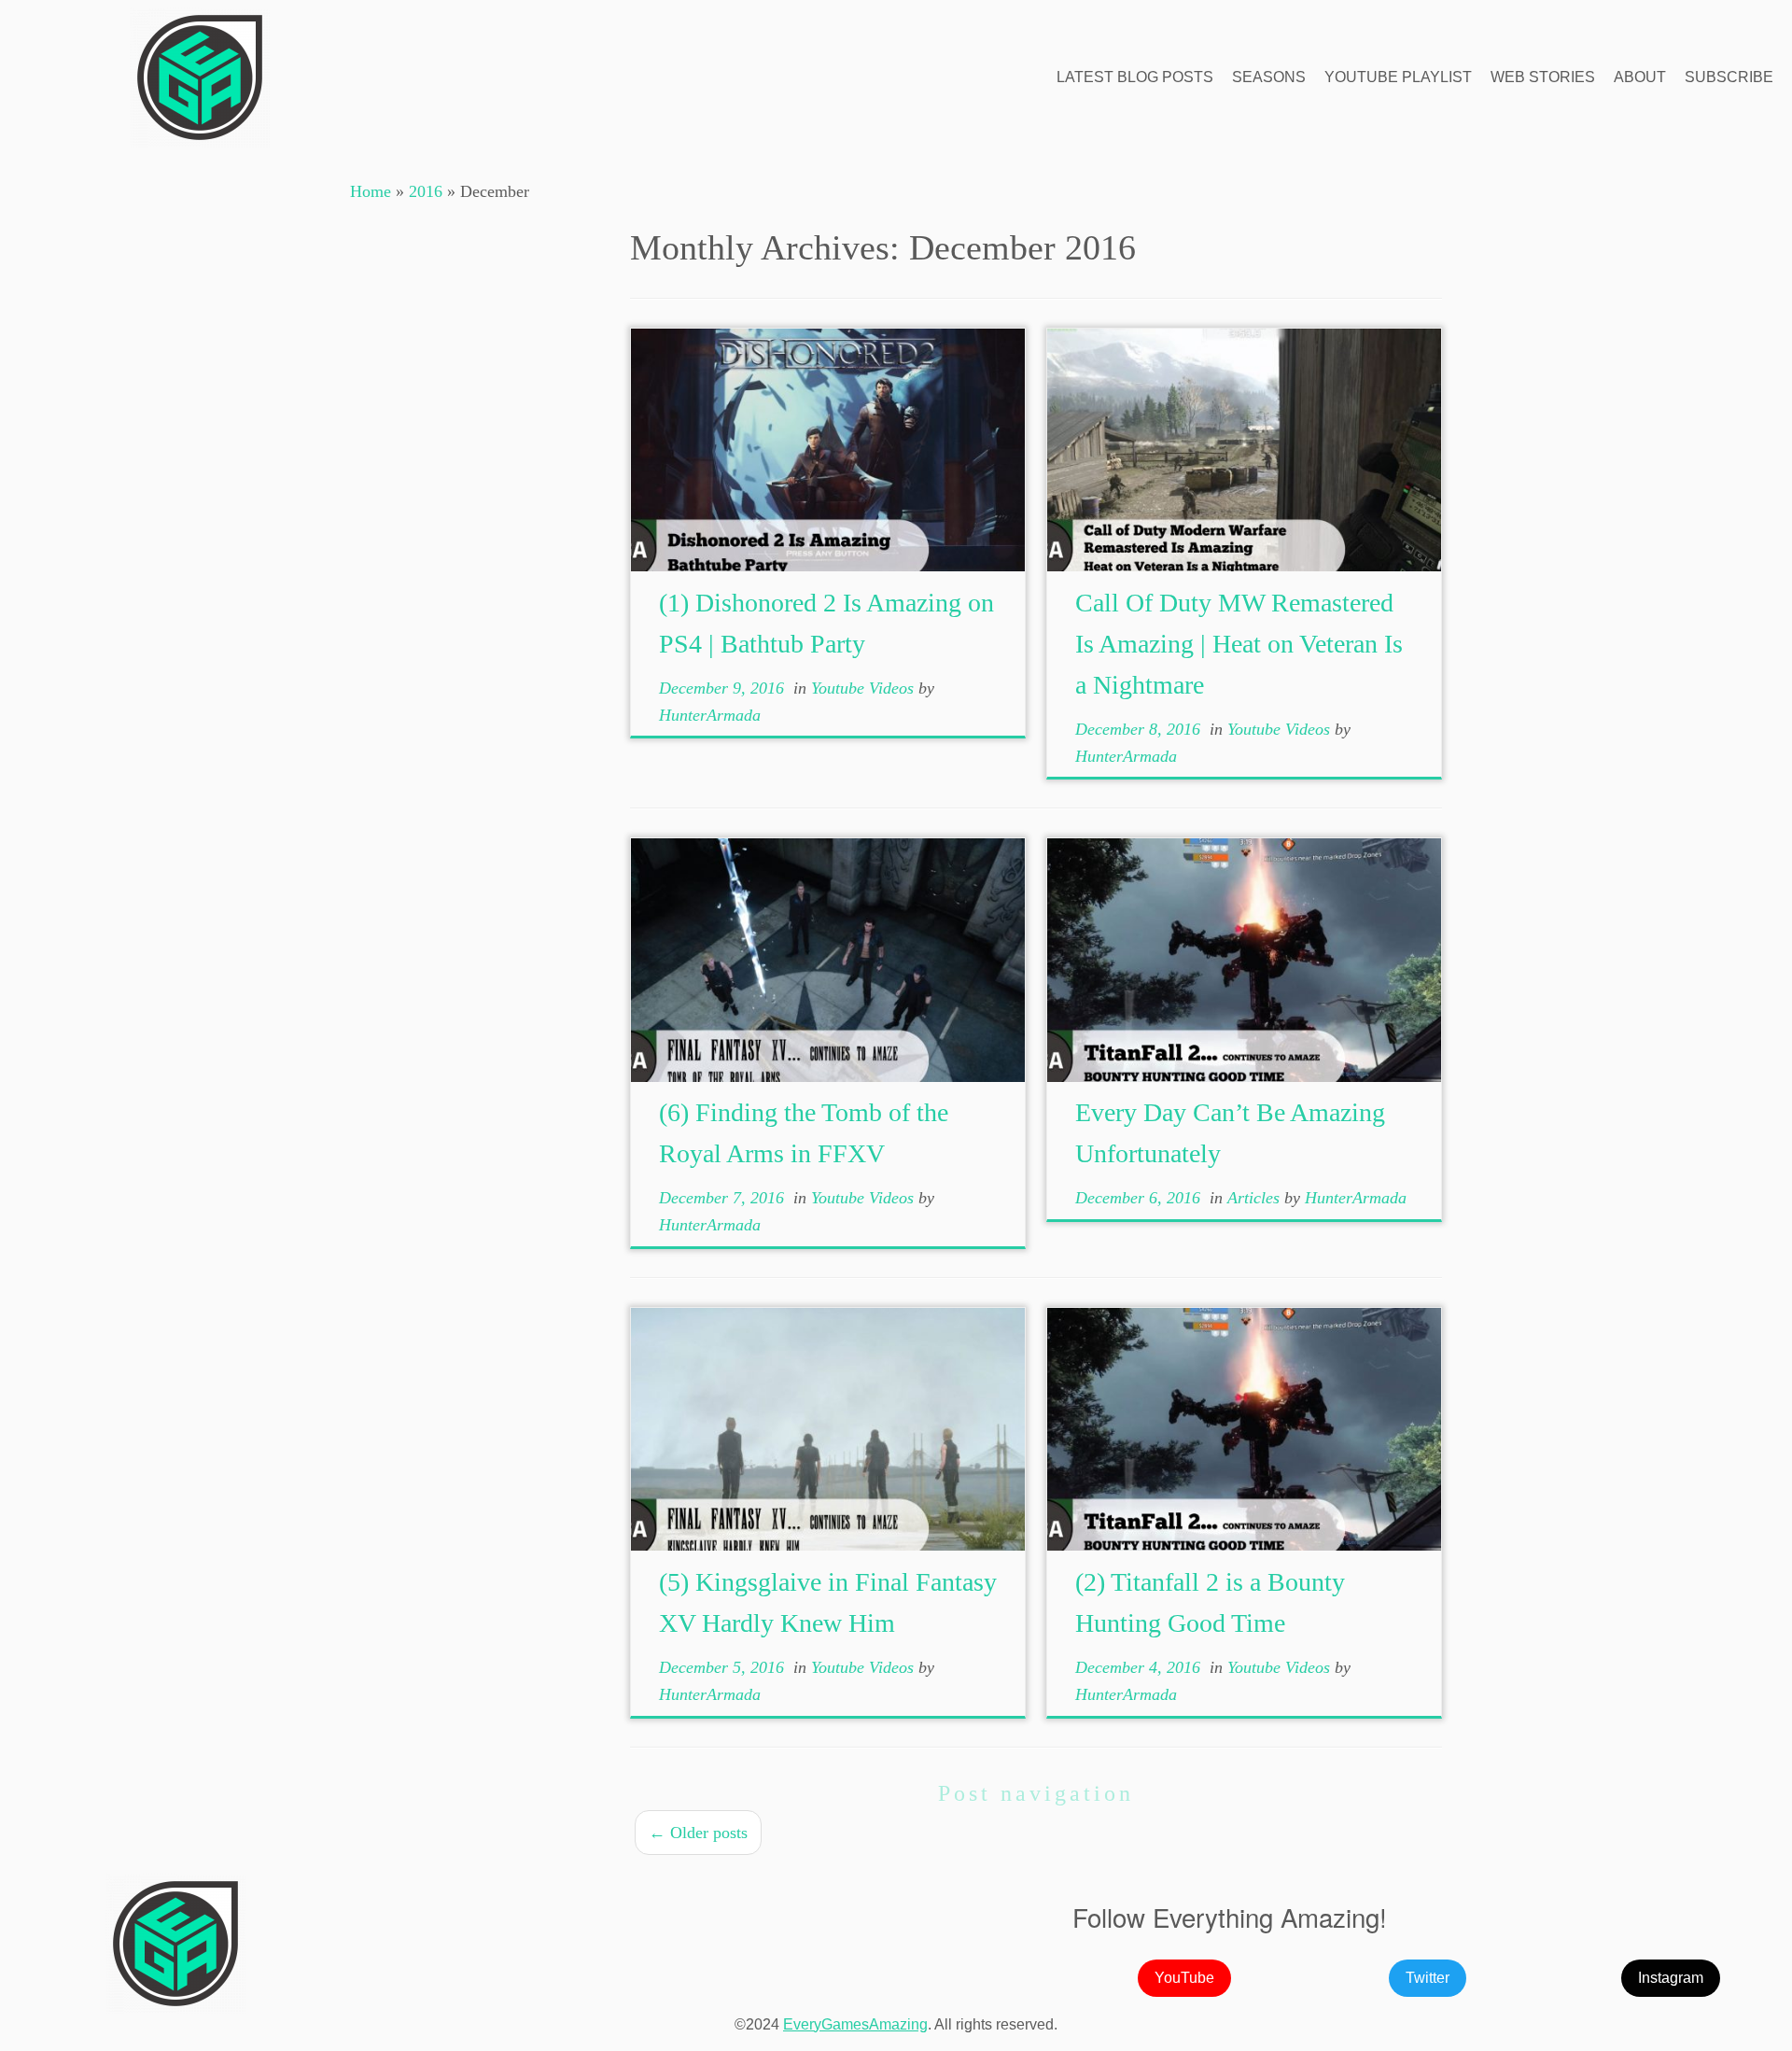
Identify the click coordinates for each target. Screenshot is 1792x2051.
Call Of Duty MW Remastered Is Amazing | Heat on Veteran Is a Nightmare (1239, 644)
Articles (1256, 1198)
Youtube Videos (865, 688)
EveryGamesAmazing (855, 2024)
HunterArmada (710, 715)
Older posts (698, 1833)
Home (371, 191)
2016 (426, 191)
